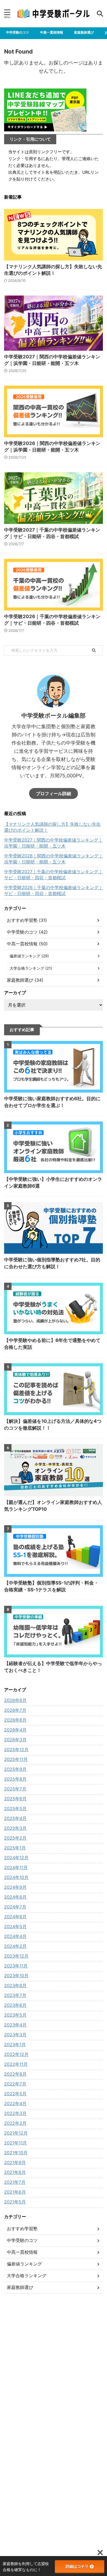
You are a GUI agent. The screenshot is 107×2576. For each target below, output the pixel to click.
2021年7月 (15, 2182)
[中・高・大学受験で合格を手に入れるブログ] (54, 14)
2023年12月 (16, 1956)
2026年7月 (15, 1710)
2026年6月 (15, 1720)
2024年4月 (15, 1936)
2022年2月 (15, 2123)
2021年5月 (15, 2202)
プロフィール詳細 (54, 793)
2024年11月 (16, 1867)
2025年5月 (15, 1808)
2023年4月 (15, 2025)
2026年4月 (15, 1730)
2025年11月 (16, 1759)
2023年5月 (15, 2015)
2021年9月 (15, 2162)
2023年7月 (15, 1995)
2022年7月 (15, 2084)
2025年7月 (15, 1789)
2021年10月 (16, 2153)
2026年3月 (15, 1740)
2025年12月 (16, 1749)
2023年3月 (15, 2035)
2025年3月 (15, 1828)
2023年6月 (15, 2005)
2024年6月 (15, 1917)
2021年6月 (15, 2192)
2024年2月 (15, 1946)
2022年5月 (15, 2094)
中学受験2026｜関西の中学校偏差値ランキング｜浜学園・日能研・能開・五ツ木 (54, 859)
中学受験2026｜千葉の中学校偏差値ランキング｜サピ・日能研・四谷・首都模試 (54, 890)
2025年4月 (15, 1818)
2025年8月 (15, 1779)
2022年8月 (15, 2074)
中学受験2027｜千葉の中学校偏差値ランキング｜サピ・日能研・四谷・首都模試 (53, 875)
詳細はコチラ (77, 2566)
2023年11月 (16, 1966)
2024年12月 (16, 1858)
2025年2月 (15, 1838)
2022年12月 (16, 2054)
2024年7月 (15, 1907)
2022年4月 (15, 2103)
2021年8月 (15, 2172)
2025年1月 (15, 1848)
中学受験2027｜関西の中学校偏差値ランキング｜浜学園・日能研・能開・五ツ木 (53, 843)
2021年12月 (16, 2133)
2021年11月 (16, 2143)
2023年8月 (15, 1985)
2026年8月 (15, 1700)
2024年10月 (16, 1877)
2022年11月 (16, 2064)
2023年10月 (16, 1976)
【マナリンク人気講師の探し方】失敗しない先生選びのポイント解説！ (52, 827)
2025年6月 (15, 1799)
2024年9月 (15, 1887)
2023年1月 (15, 2044)
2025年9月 (15, 1769)
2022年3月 (15, 2113)
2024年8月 (15, 1897)
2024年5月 (15, 1926)
